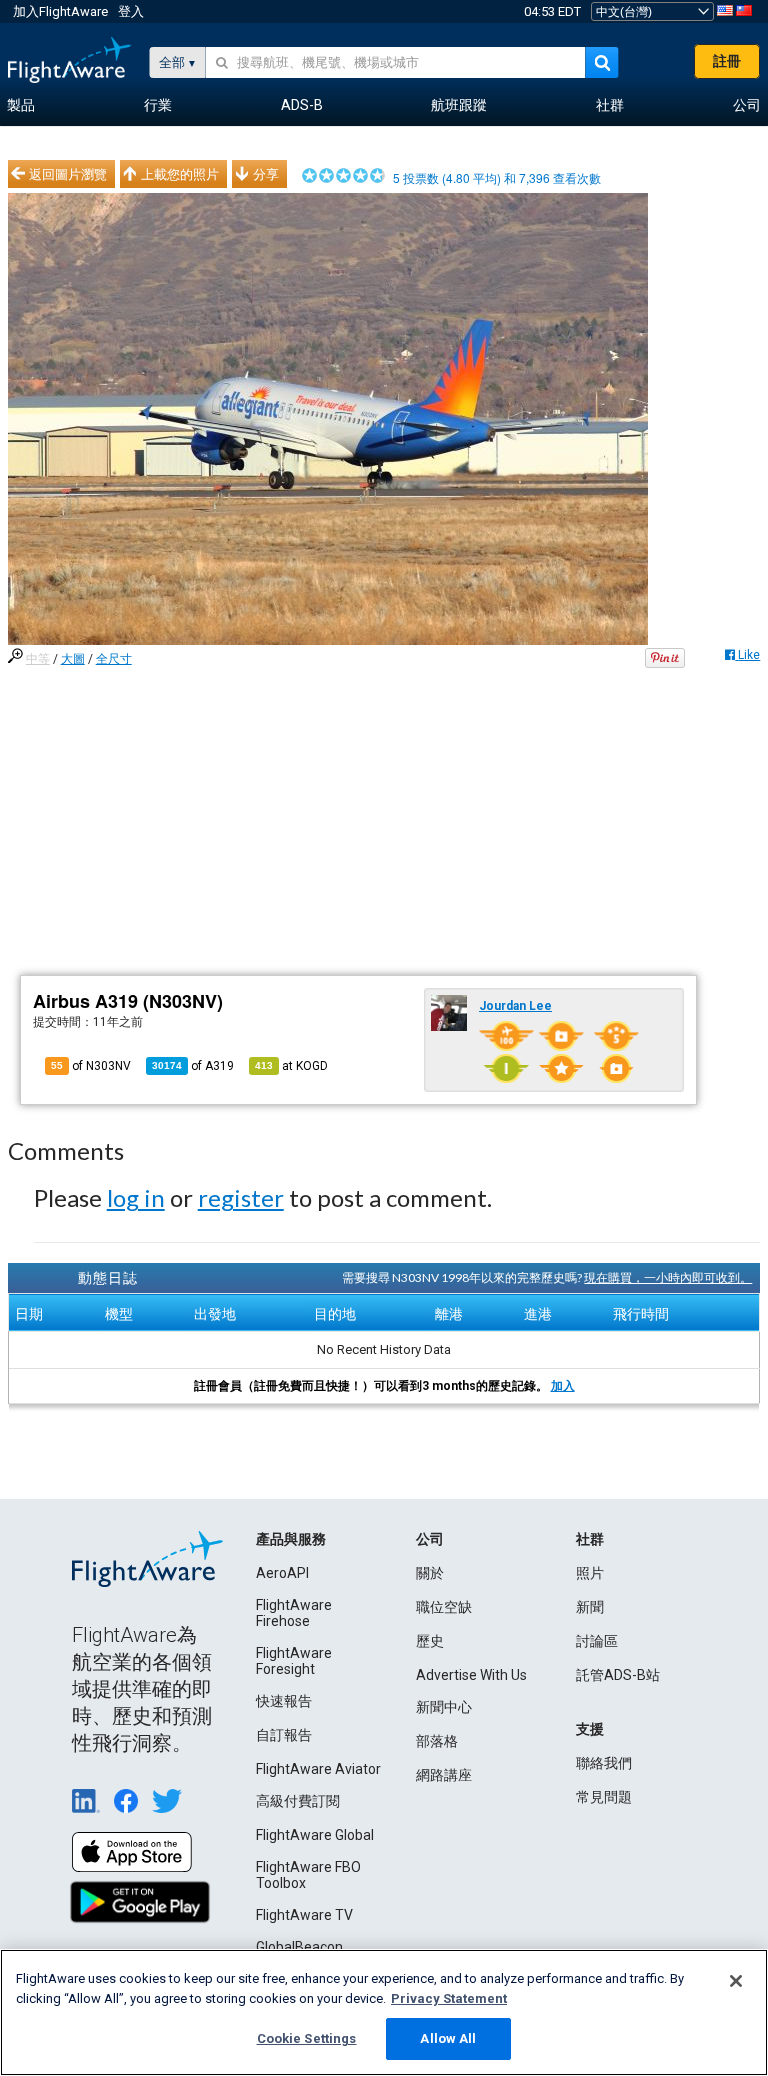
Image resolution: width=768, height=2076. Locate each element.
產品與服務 (291, 1539)
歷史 (430, 1641)
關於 (430, 1573)
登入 (131, 11)
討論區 (597, 1641)
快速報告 (284, 1701)
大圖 (73, 659)
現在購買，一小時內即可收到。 (668, 1277)
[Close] (736, 1981)
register (241, 1197)
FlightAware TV (304, 1915)
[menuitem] (21, 106)
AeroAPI (282, 1573)
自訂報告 (284, 1735)
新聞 (590, 1607)
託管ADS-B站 (618, 1675)
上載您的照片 (180, 174)
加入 (563, 1386)
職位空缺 (444, 1607)
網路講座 (444, 1775)
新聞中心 (444, 1707)
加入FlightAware (60, 11)
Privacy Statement (449, 1998)
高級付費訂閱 (298, 1801)
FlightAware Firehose (294, 1613)
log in (136, 1197)
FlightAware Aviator (318, 1769)
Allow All (448, 2038)
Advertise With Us (471, 1675)
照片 (590, 1573)
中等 (38, 659)
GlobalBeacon (299, 1947)
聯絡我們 (604, 1763)
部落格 (437, 1741)
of (193, 1066)
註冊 (727, 61)
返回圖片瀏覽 (68, 174)
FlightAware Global (315, 1835)
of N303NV (91, 1066)
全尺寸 (114, 659)
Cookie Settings (307, 2038)
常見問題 (604, 1797)
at (291, 1066)
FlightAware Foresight (294, 1661)
